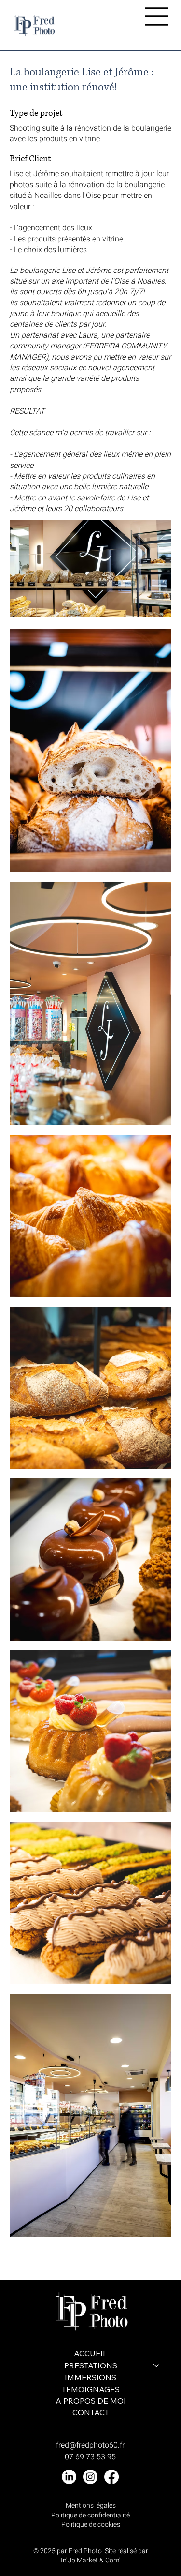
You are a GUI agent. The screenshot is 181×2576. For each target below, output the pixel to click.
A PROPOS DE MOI (91, 2401)
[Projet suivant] (167, 2259)
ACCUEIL (90, 2353)
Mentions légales (91, 2506)
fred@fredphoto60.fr (90, 2445)
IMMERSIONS (90, 2377)
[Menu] (157, 16)
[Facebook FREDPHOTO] (111, 2477)
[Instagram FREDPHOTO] (90, 2477)
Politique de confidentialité (90, 2515)
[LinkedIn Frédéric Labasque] (69, 2477)
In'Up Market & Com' (90, 2560)
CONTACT (91, 2412)
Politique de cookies (91, 2524)
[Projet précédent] (14, 2259)
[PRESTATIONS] (157, 2365)
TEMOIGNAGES (91, 2389)
